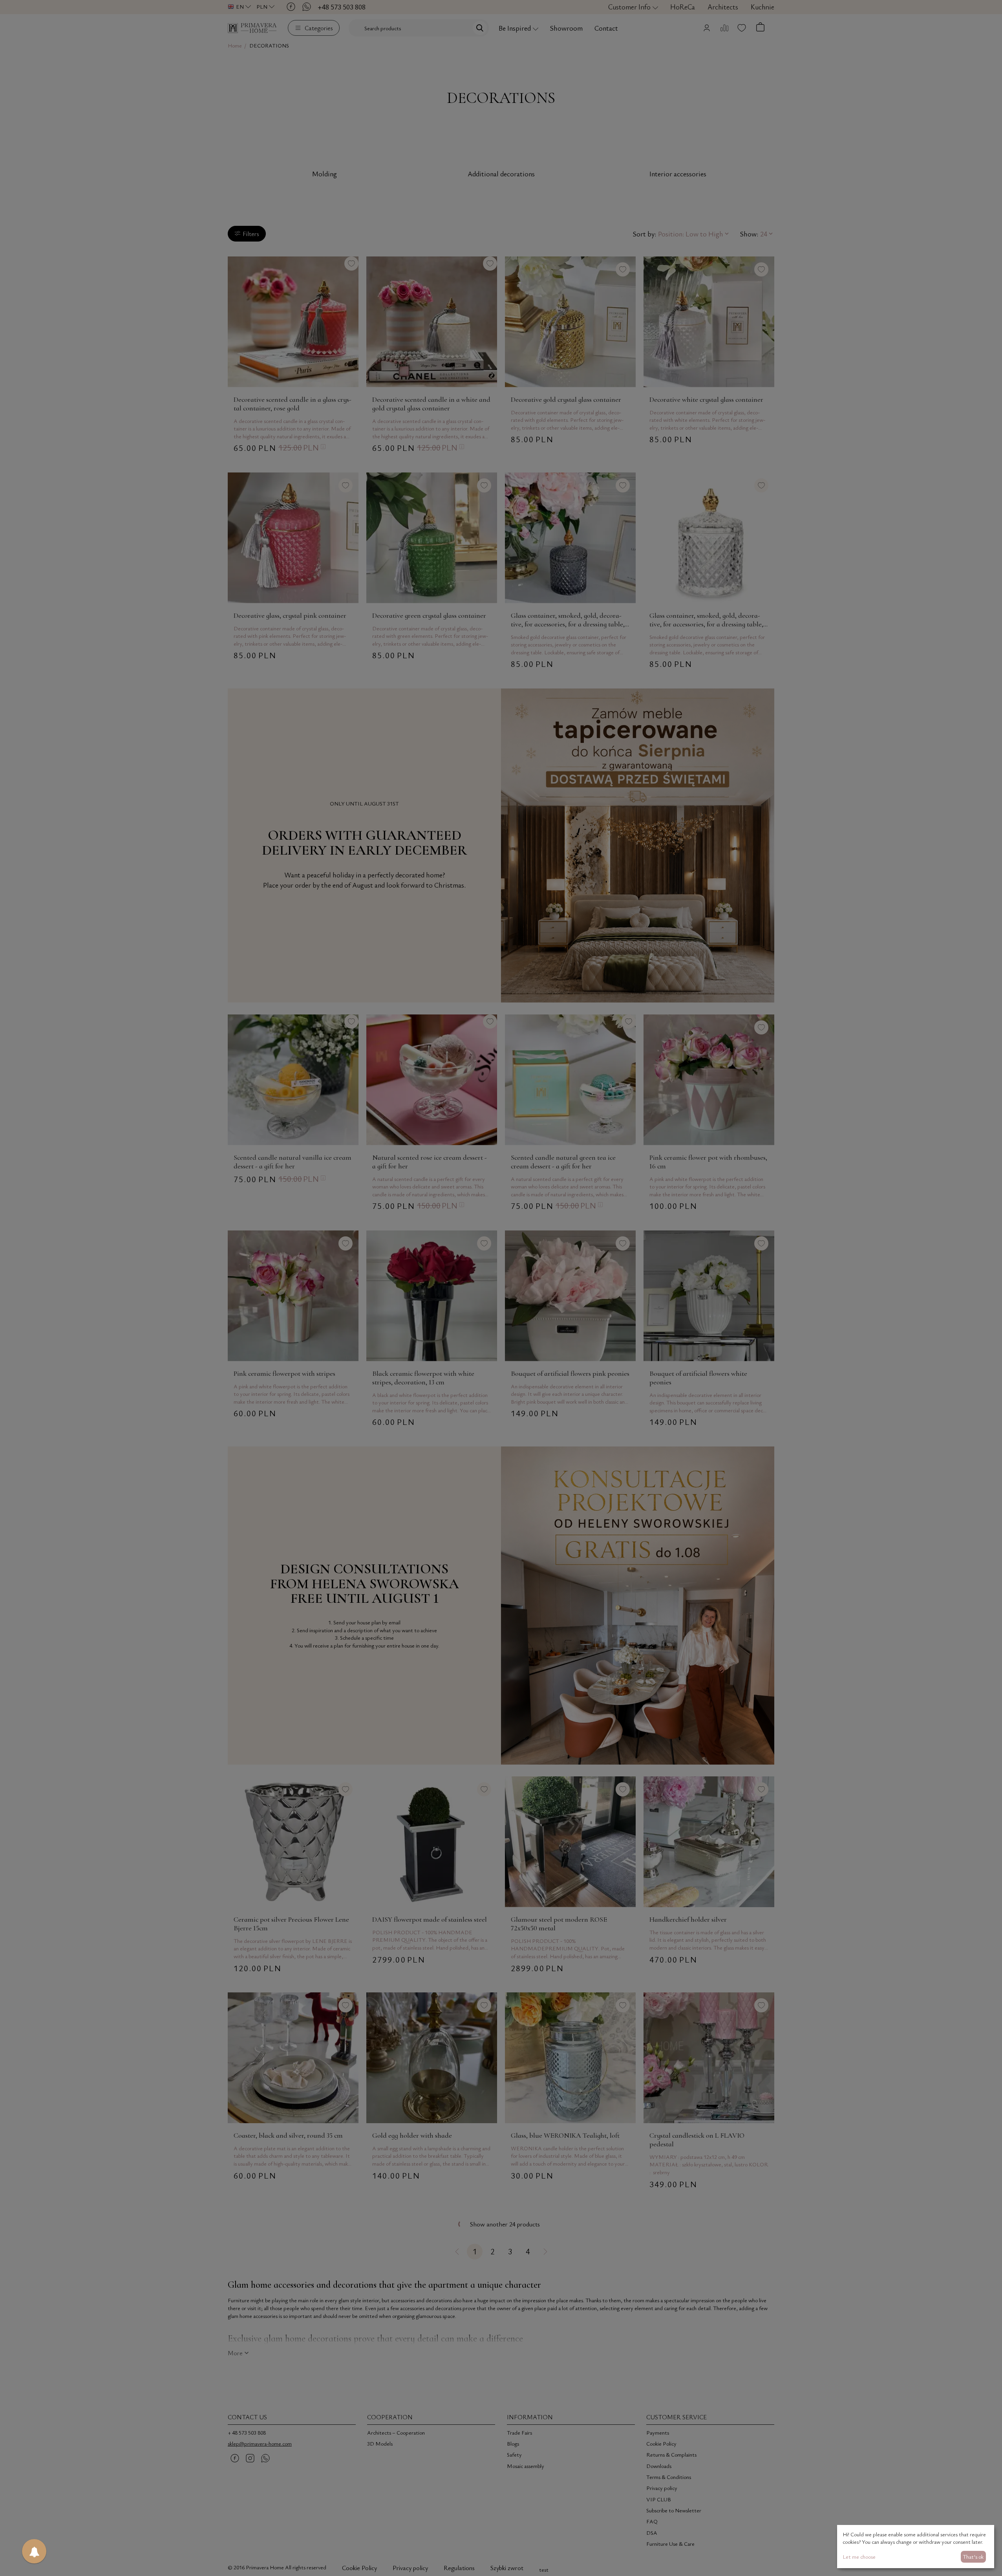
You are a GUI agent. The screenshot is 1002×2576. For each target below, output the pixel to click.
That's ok (973, 2557)
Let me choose (859, 2557)
